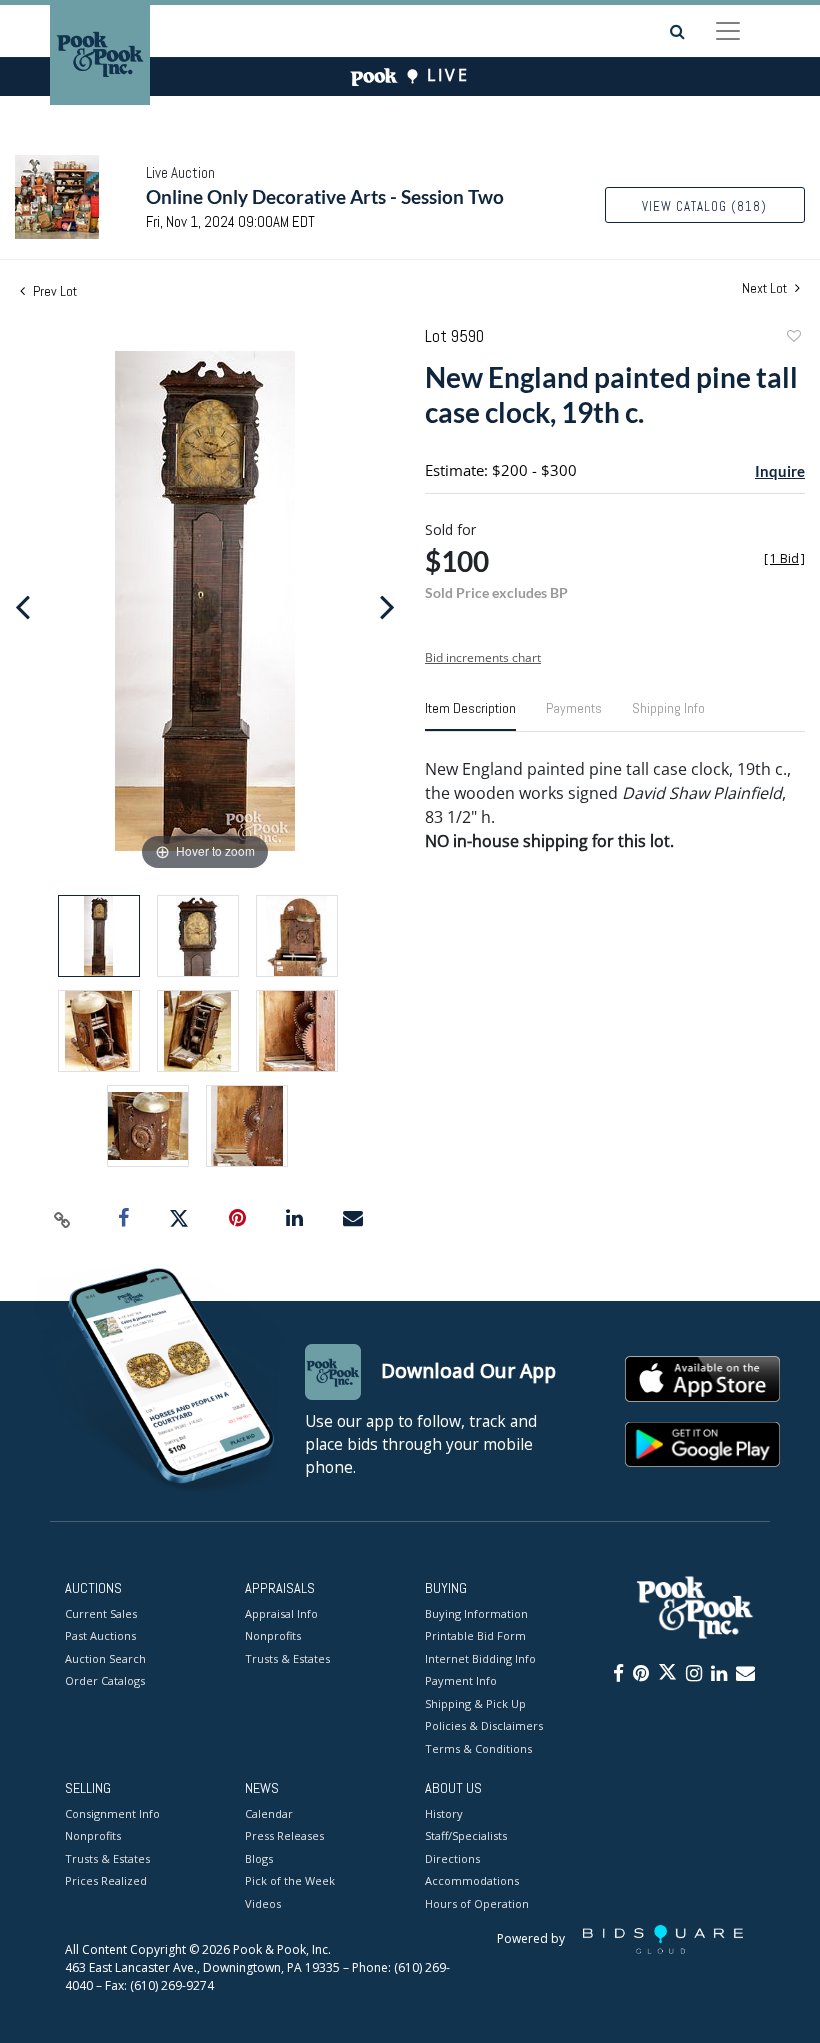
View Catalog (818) (704, 206)
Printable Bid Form (475, 1635)
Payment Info (461, 1680)
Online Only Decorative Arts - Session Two (325, 196)
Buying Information (476, 1613)
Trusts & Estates (287, 1658)
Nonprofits (273, 1635)
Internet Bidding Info (480, 1658)
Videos (263, 1903)
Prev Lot (53, 291)
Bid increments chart (483, 657)
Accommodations (472, 1880)
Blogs (259, 1858)
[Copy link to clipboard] (63, 1219)
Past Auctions (100, 1635)
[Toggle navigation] (728, 31)
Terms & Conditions (478, 1748)
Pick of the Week (290, 1880)
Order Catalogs (105, 1680)
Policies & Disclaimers (484, 1725)
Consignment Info (112, 1813)
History (444, 1813)
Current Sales (101, 1613)
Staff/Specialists (466, 1835)
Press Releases (284, 1835)
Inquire (780, 471)
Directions (452, 1858)
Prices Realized (106, 1880)
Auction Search (105, 1658)
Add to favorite (793, 338)
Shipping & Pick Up (475, 1703)
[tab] (470, 716)
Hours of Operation (477, 1903)
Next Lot (766, 288)
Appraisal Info (281, 1613)
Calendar (269, 1813)
